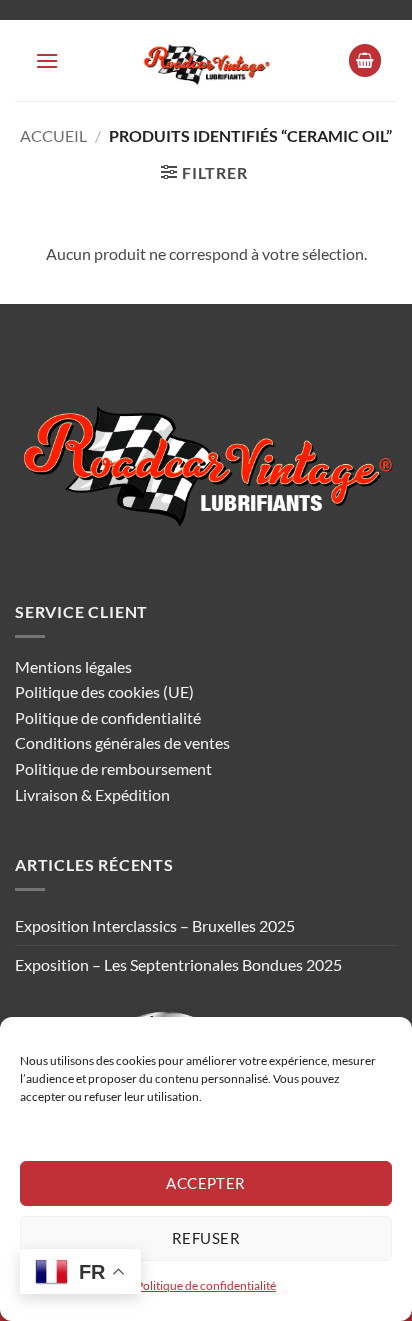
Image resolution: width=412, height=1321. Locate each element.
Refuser (206, 1238)
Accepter (206, 1183)
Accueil (53, 135)
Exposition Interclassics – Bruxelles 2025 (155, 925)
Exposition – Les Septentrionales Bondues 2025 (178, 964)
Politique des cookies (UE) (104, 691)
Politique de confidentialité (206, 1285)
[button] (47, 60)
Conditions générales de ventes (122, 742)
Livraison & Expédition (92, 794)
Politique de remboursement (113, 768)
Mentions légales (73, 666)
